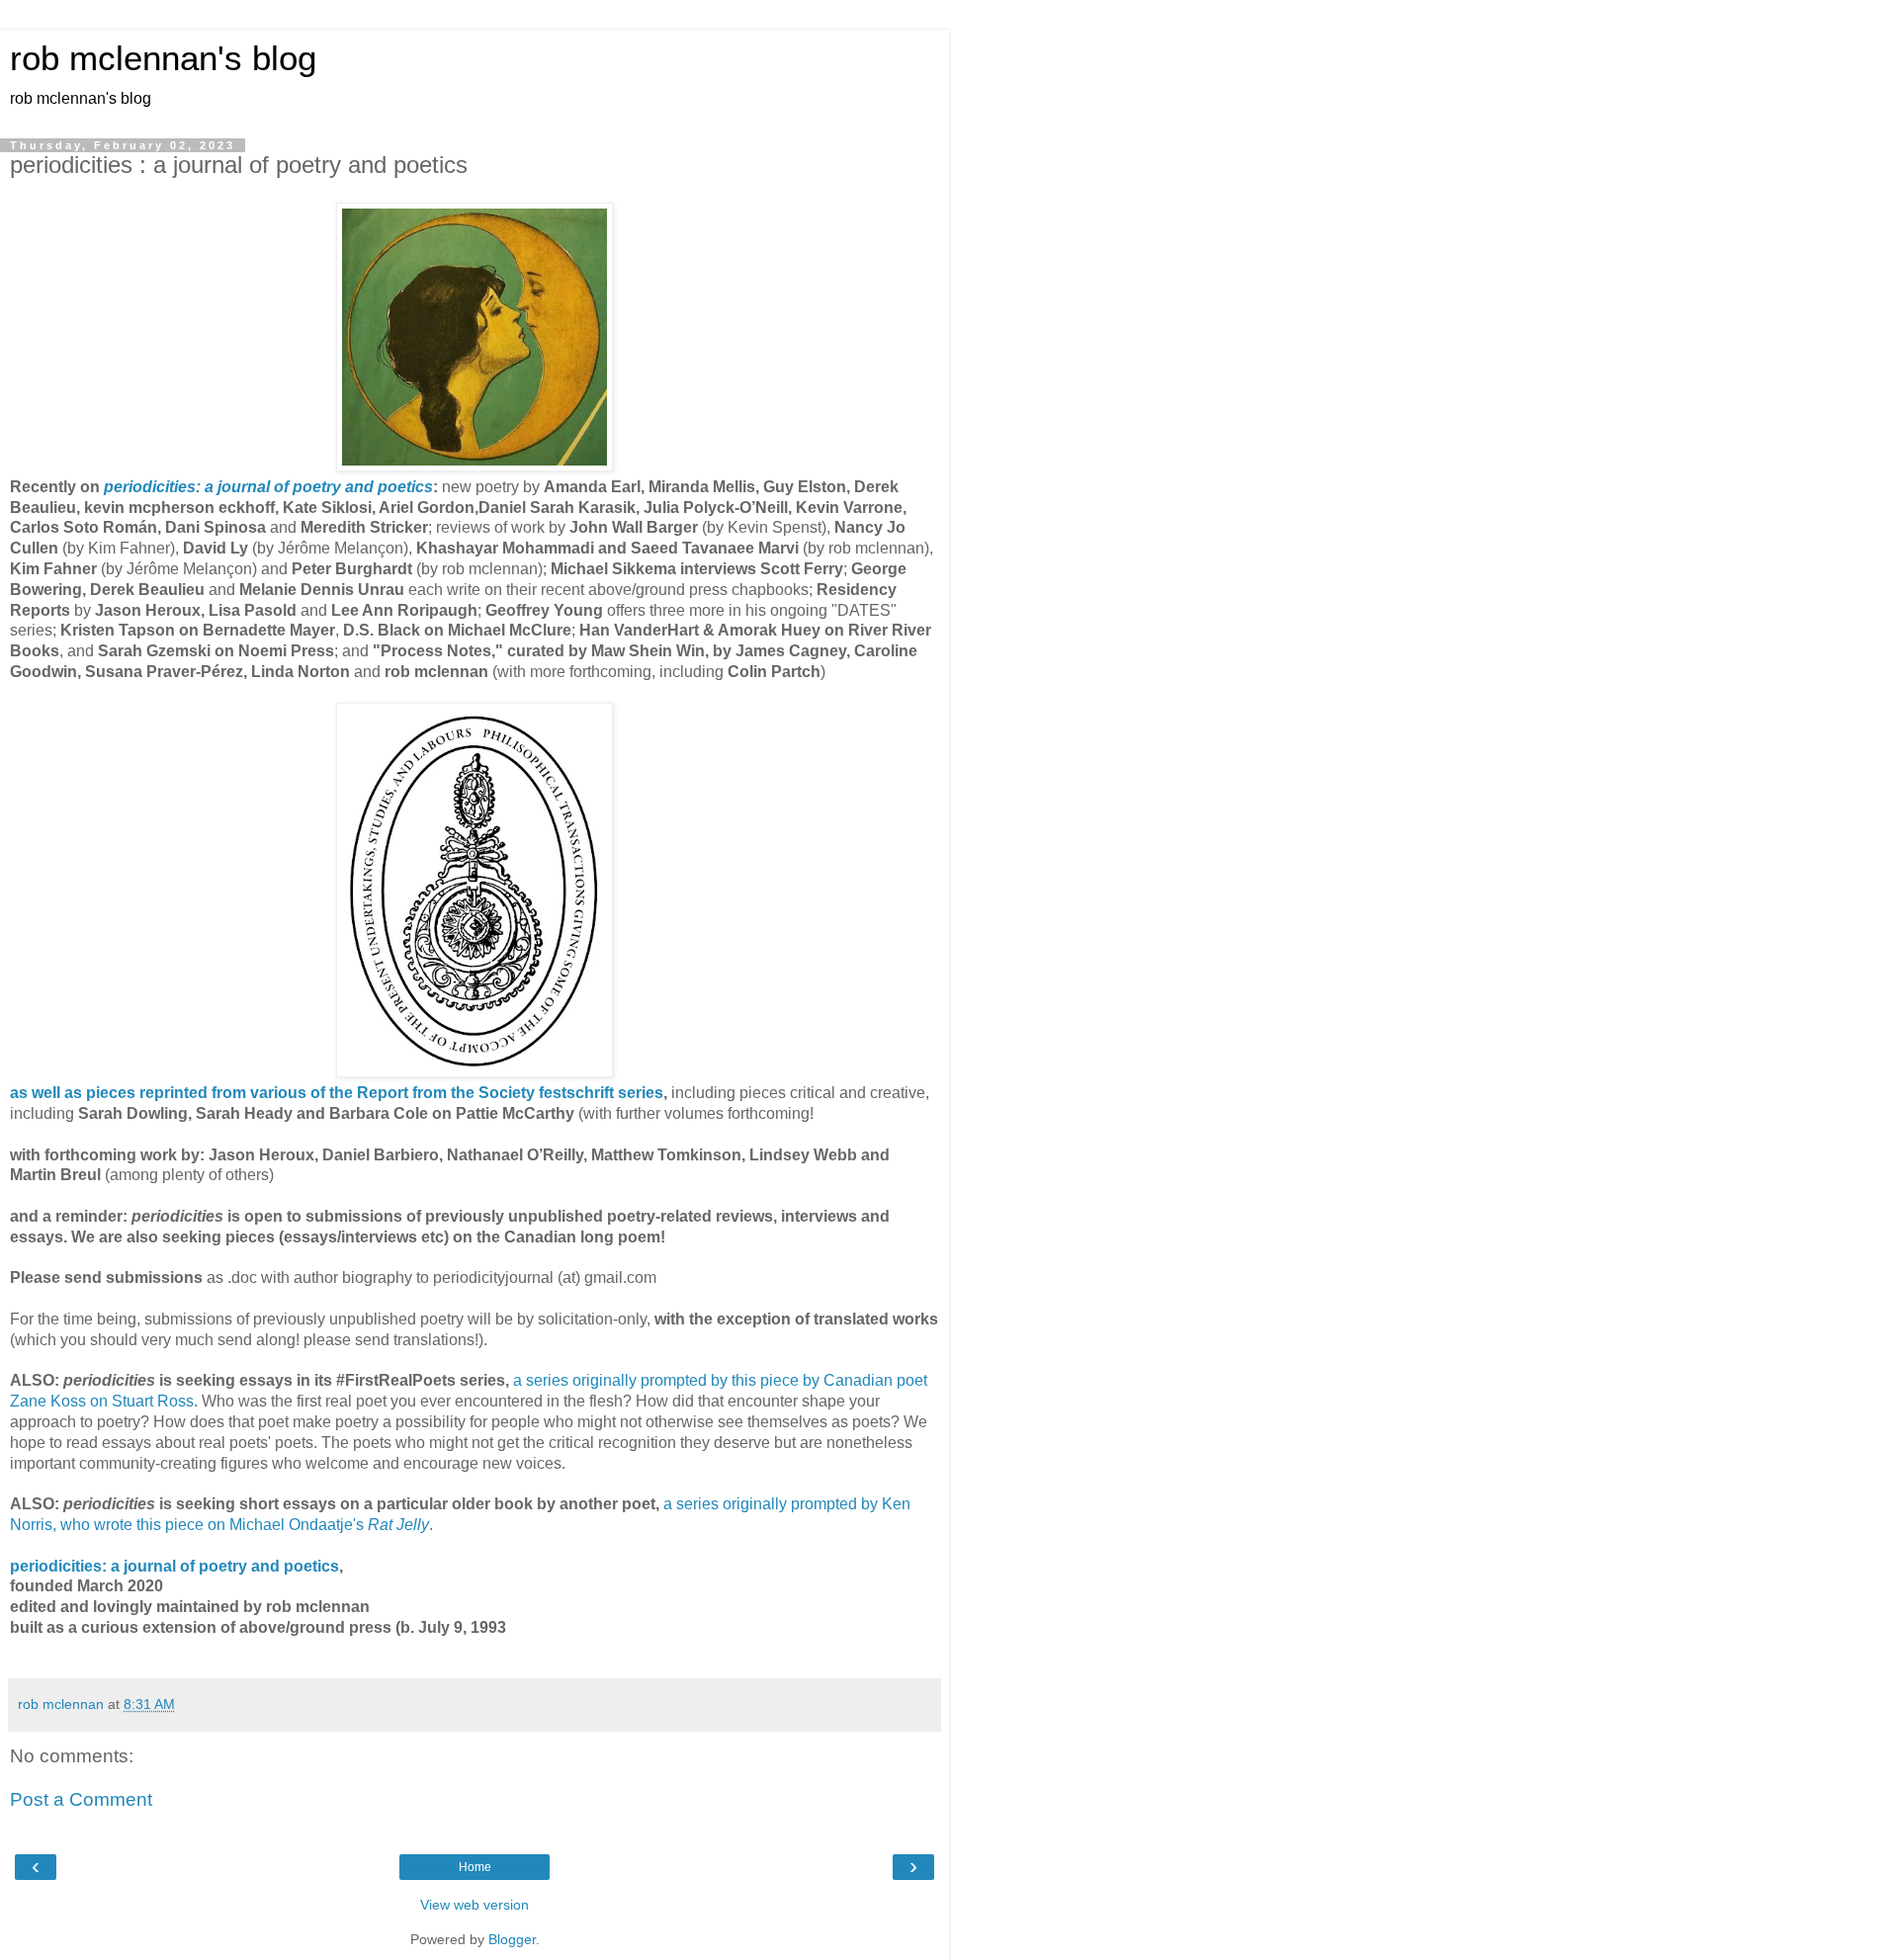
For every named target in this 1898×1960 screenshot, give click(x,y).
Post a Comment (81, 1799)
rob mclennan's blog (163, 58)
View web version (474, 1905)
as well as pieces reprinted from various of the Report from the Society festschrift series (337, 1093)
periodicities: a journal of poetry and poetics (174, 1566)
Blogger (512, 1939)
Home (475, 1867)
